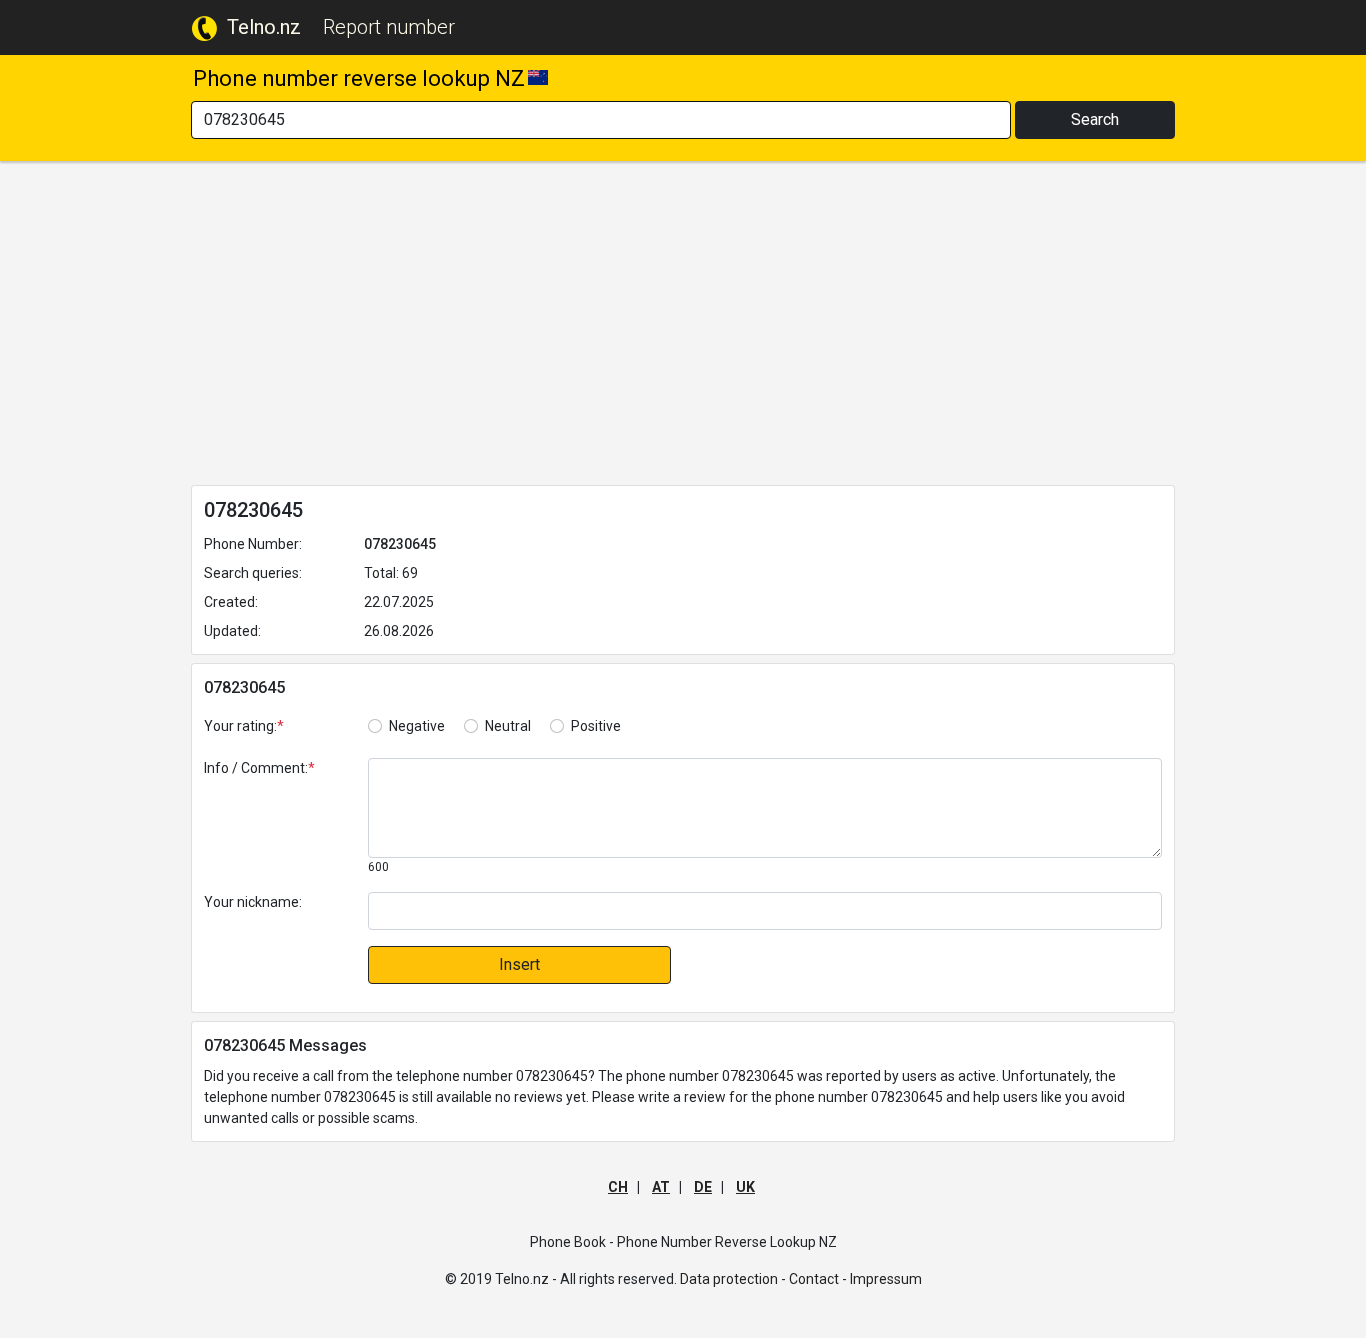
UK (745, 1187)
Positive (596, 726)
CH (618, 1187)
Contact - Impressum (855, 1279)
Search (1095, 119)
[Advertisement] (683, 327)
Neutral (508, 726)
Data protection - (733, 1279)
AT (661, 1187)
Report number (389, 27)
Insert (519, 964)
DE (703, 1187)
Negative (417, 726)
